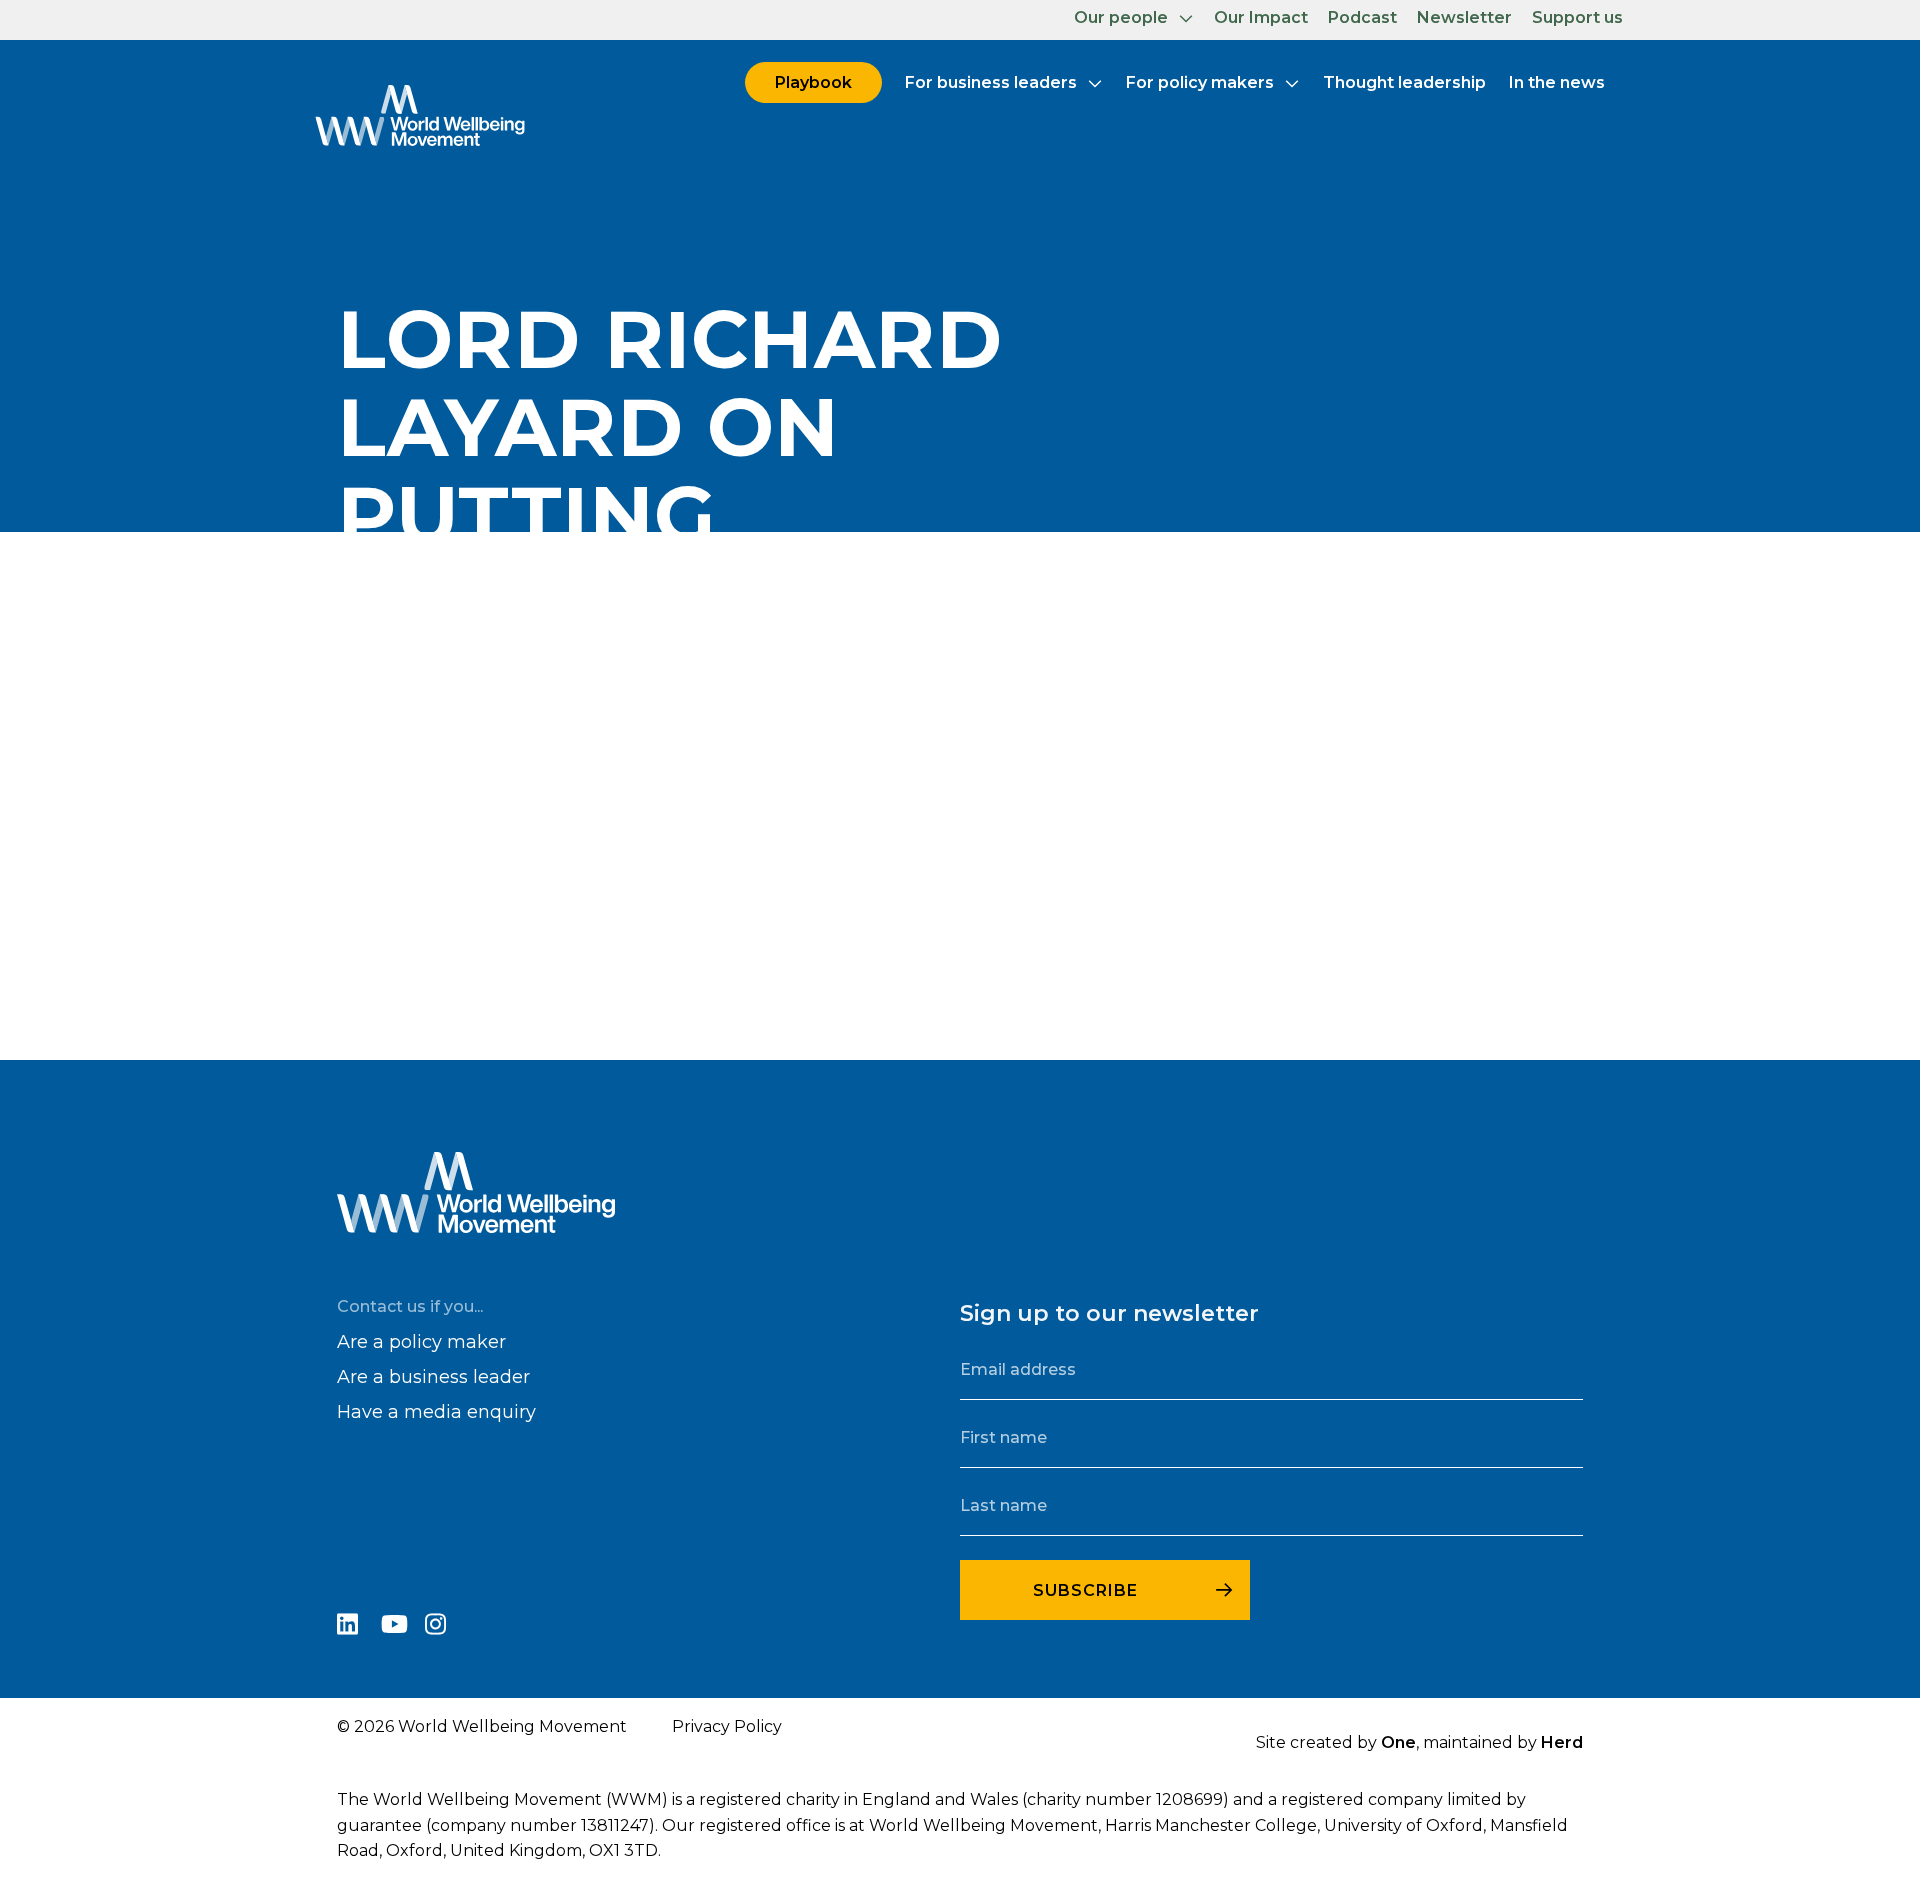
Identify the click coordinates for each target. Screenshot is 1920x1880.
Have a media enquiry (436, 1412)
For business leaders (991, 82)
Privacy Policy (727, 1726)
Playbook (813, 82)
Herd (1562, 1742)
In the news (1557, 82)
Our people (1121, 17)
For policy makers (1200, 82)
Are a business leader (433, 1377)
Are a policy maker (421, 1342)
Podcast (1362, 17)
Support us (1577, 17)
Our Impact (1261, 17)
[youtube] (403, 1627)
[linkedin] (359, 1627)
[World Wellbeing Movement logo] (420, 115)
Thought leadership (1404, 82)
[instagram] (445, 1627)
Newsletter (1464, 17)
